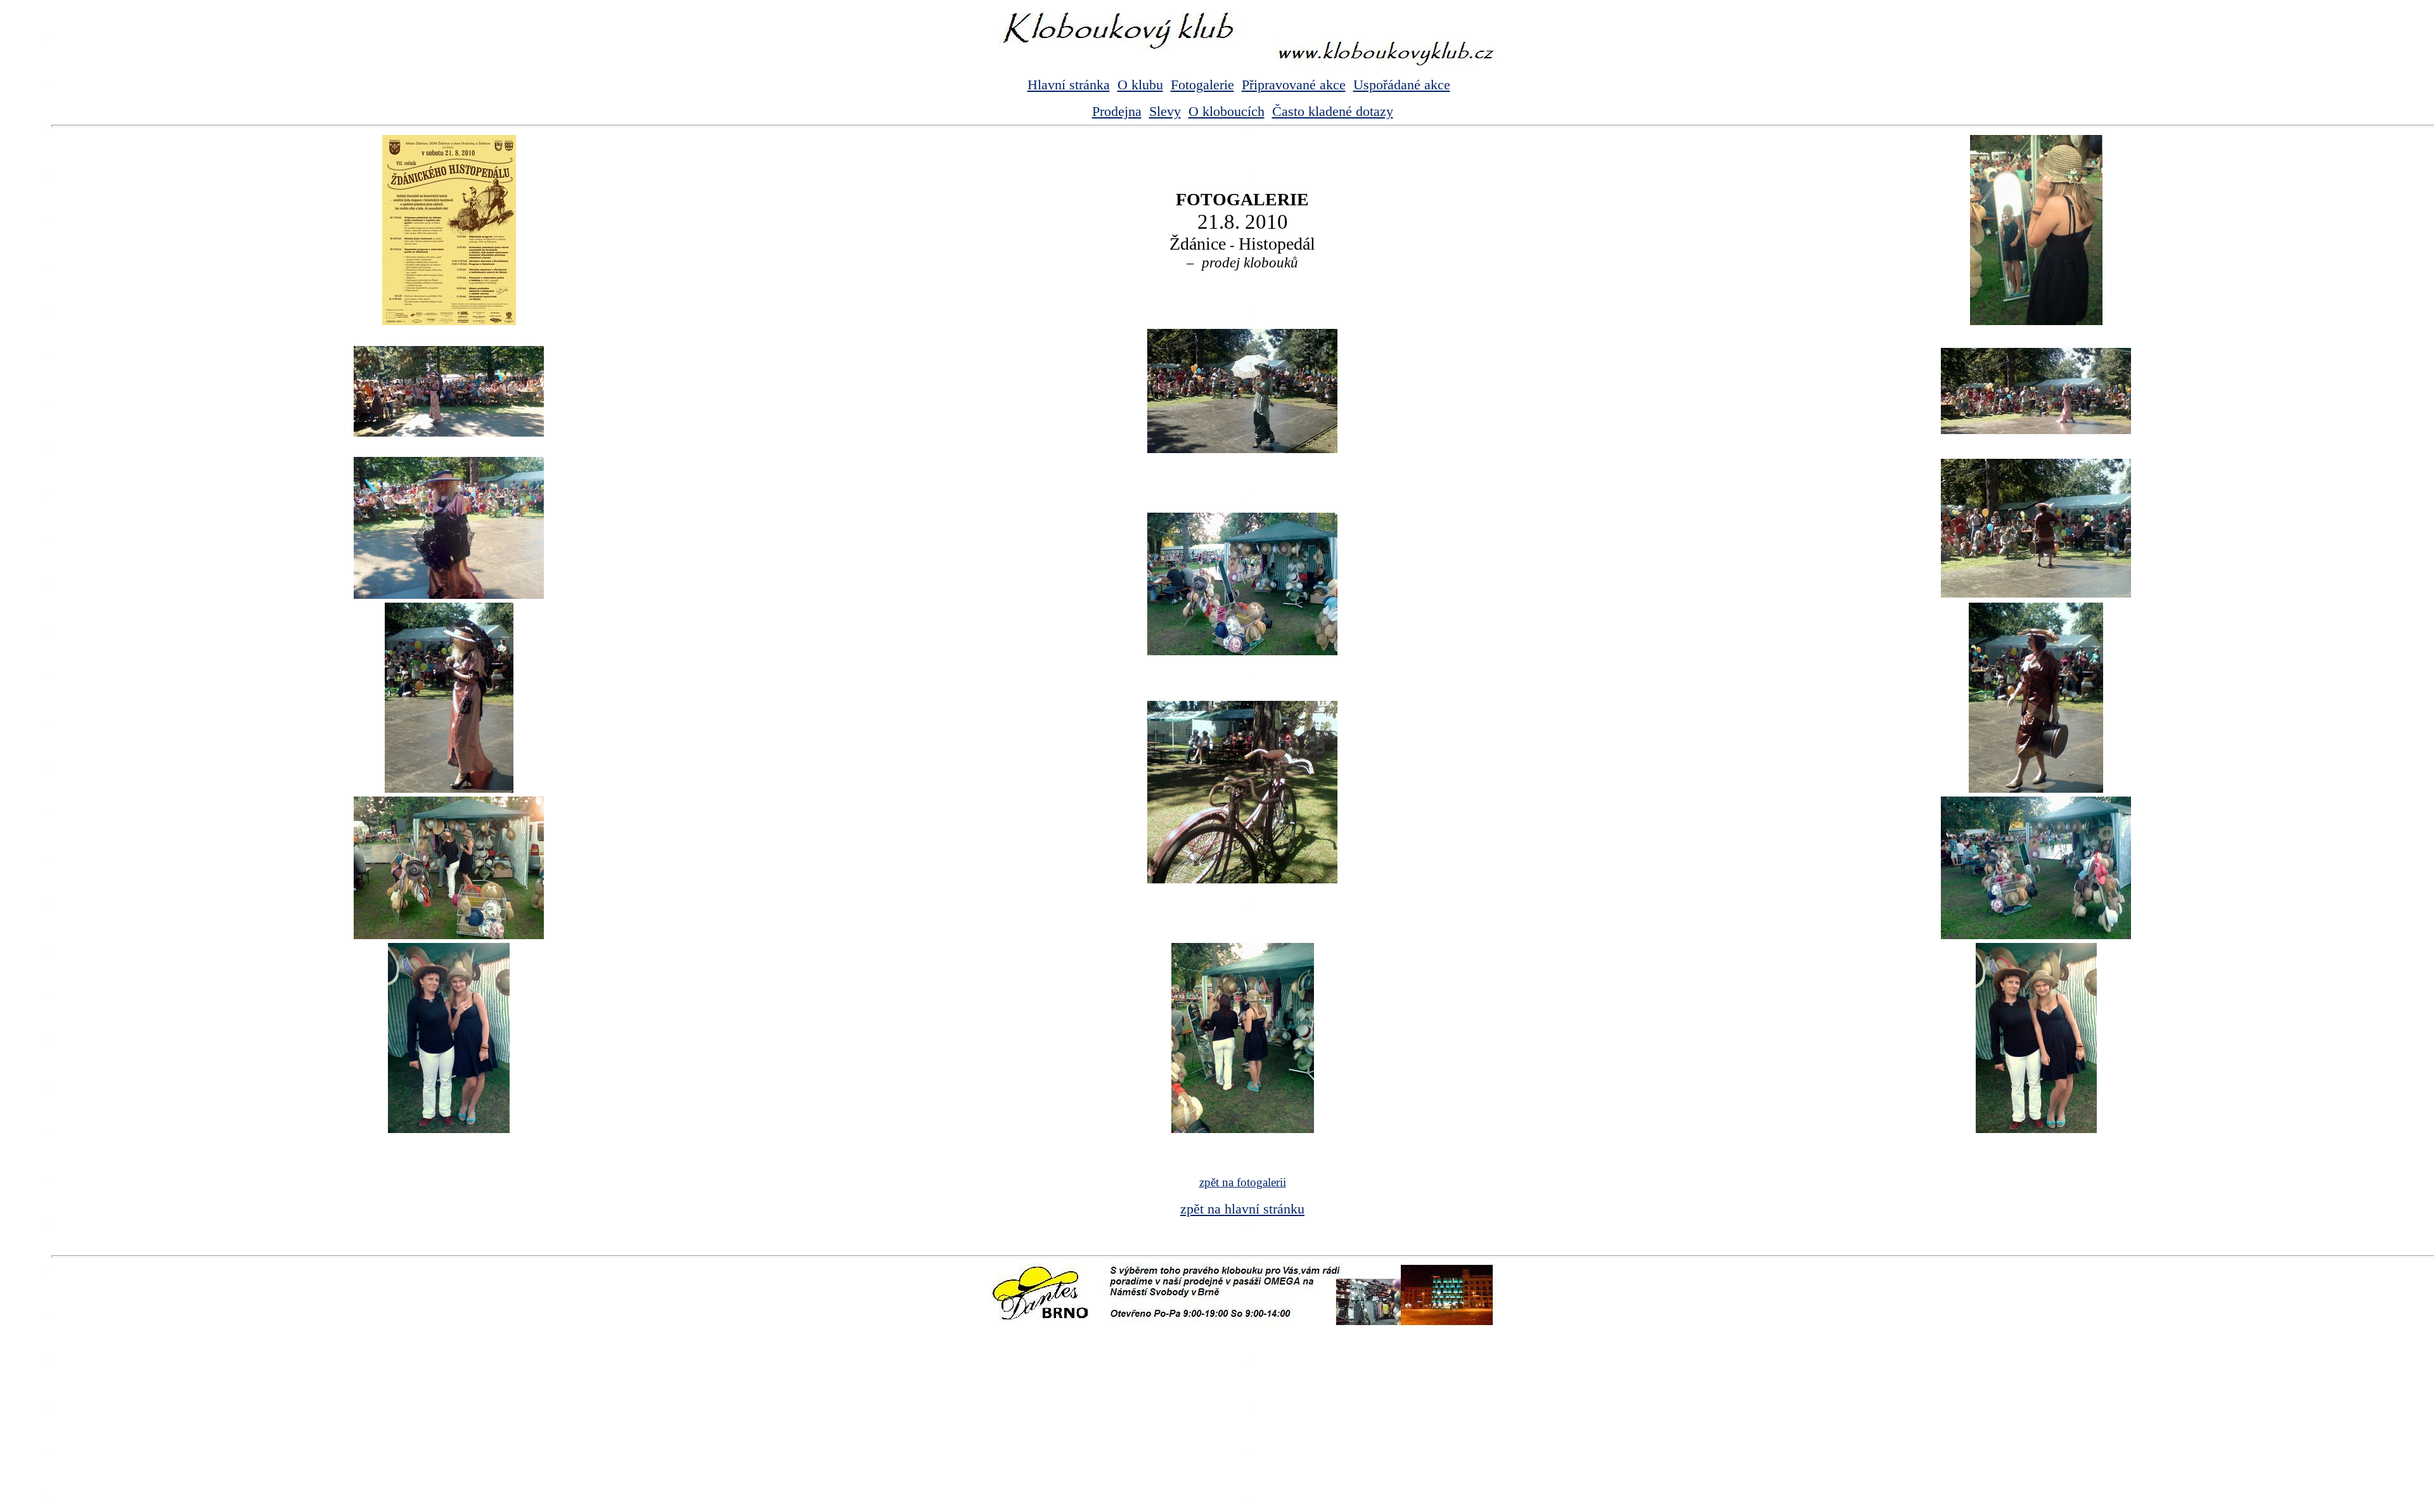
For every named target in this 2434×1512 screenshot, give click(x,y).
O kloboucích (1227, 111)
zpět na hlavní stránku (1242, 1209)
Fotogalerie (1202, 85)
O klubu (1140, 85)
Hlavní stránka (1069, 85)
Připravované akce (1294, 85)
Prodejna (1117, 111)
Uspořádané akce (1402, 85)
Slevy (1165, 111)
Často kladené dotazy (1333, 111)
